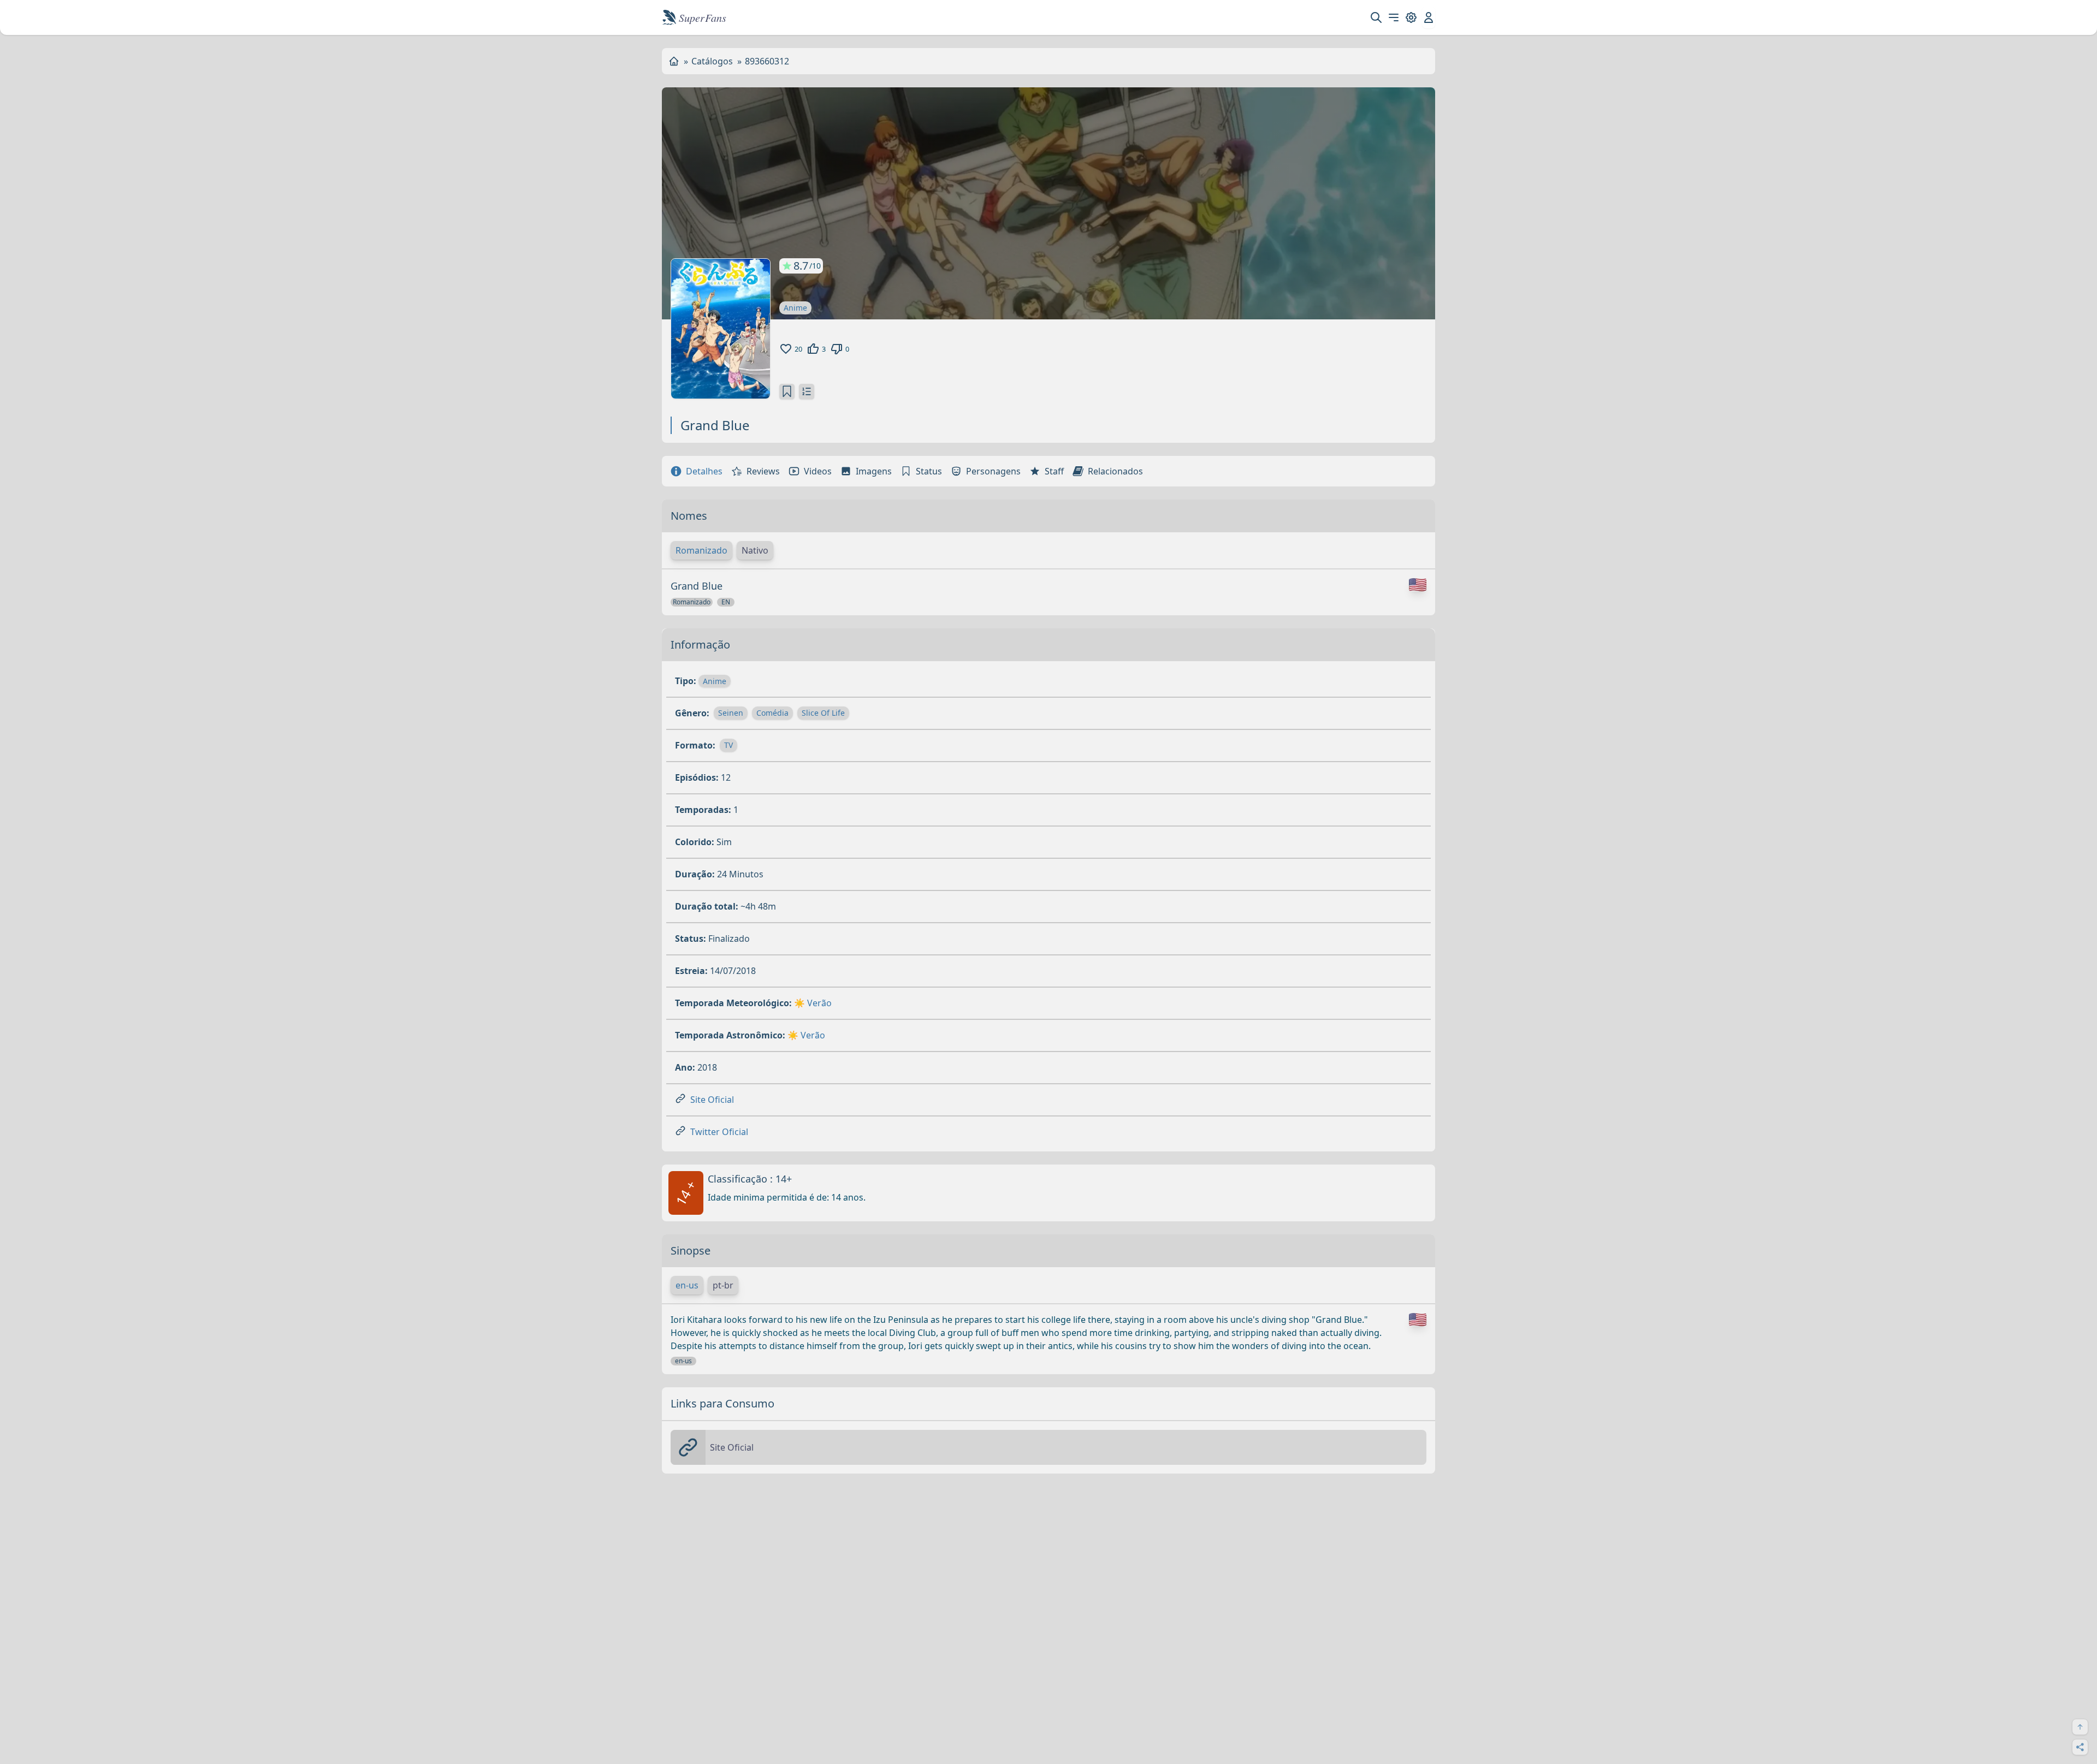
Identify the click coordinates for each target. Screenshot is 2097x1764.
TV (728, 745)
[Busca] (1376, 17)
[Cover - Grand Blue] (721, 329)
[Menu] (1394, 17)
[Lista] (807, 391)
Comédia (772, 713)
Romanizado (701, 550)
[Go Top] (2080, 1727)
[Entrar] (1429, 17)
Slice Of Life (823, 713)
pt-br (723, 1285)
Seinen (731, 713)
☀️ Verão (813, 1003)
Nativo (755, 550)
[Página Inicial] (674, 61)
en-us (687, 1285)
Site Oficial (712, 1100)
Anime (795, 308)
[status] (787, 391)
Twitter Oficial (719, 1132)
